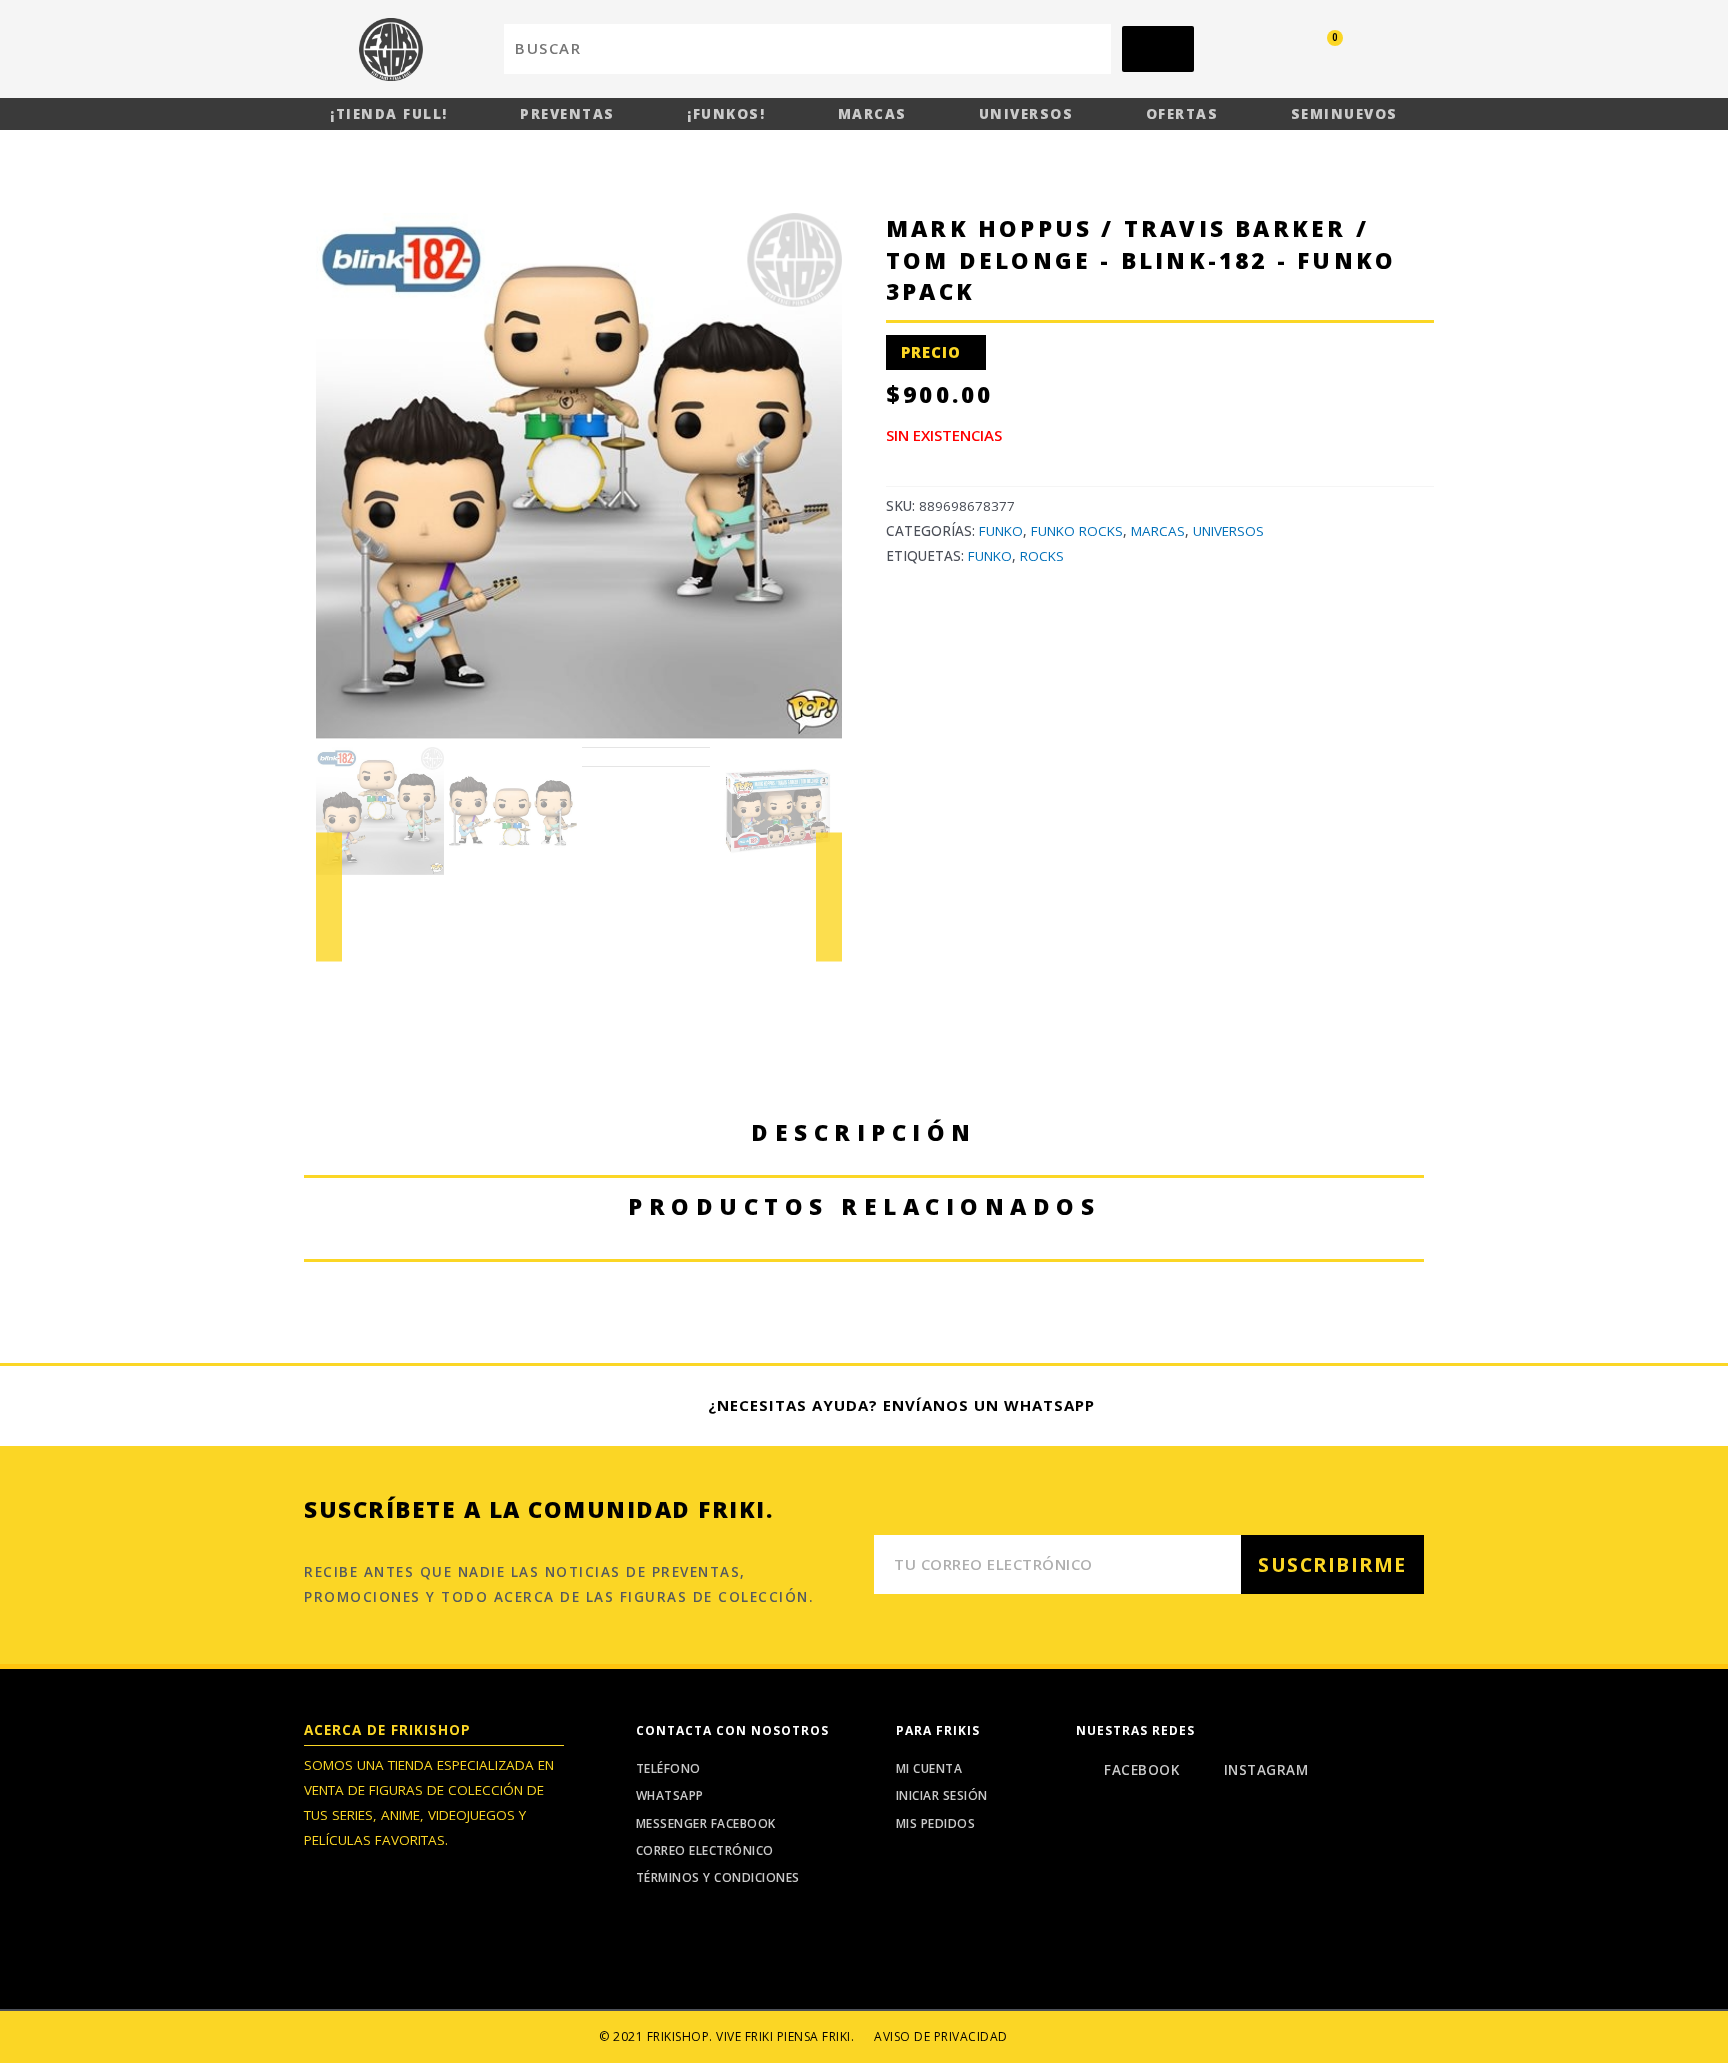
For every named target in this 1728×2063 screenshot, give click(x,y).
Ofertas (1182, 114)
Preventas (567, 114)
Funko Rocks (1077, 531)
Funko (1001, 531)
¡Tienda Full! (389, 114)
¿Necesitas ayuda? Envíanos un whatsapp (901, 1405)
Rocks (1042, 556)
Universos (1026, 114)
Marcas (872, 114)
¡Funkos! (726, 114)
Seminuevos (1344, 114)
